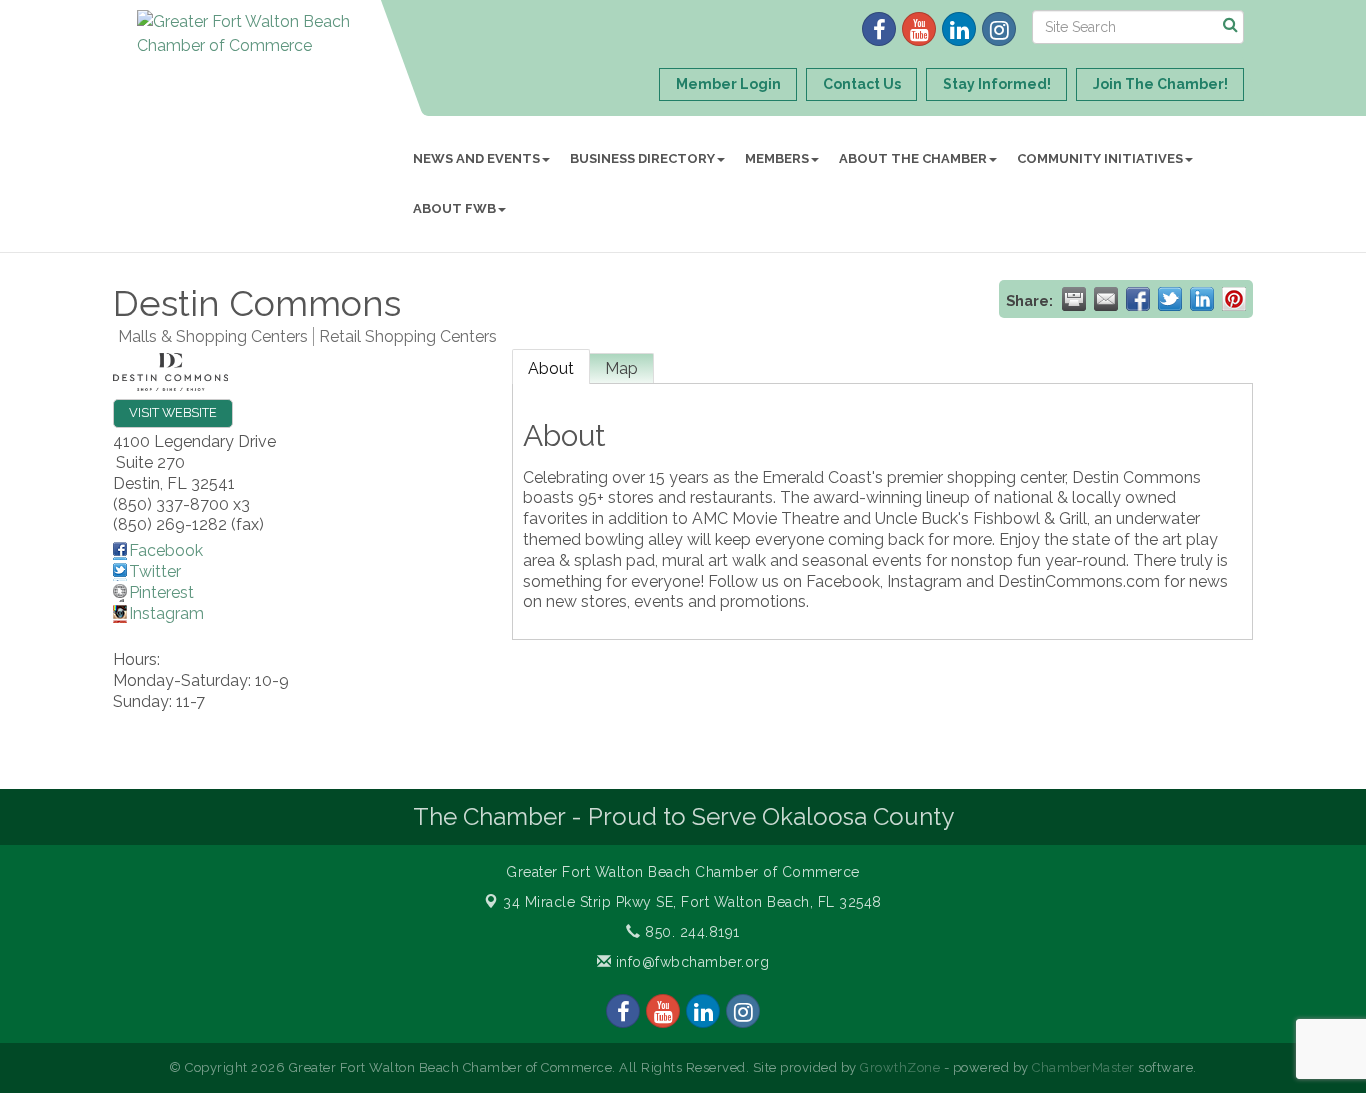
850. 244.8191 (690, 932)
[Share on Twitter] (1170, 299)
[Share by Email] (1106, 299)
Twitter (155, 571)
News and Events (476, 158)
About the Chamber (913, 158)
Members (777, 158)
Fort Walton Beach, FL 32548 (692, 902)
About (551, 368)
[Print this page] (1074, 299)
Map (621, 368)
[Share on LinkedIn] (1202, 299)
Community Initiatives (1100, 158)
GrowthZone (900, 1067)
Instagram (166, 613)
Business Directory (642, 158)
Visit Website (173, 412)
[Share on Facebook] (1138, 299)
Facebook (166, 550)
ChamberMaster (1083, 1067)
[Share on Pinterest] (1234, 299)
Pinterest (161, 592)
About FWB (454, 208)
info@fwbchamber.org (690, 962)
